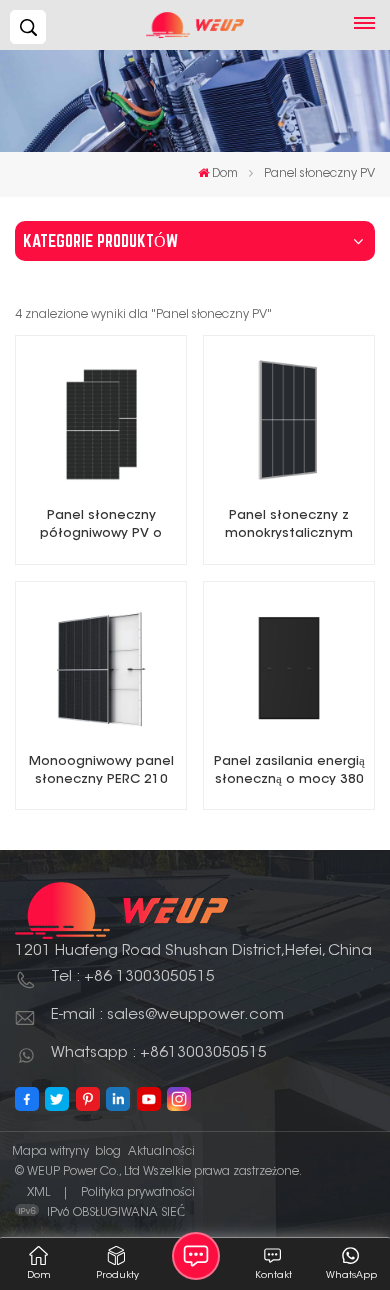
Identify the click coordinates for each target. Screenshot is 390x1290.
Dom (225, 174)
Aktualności (161, 1152)
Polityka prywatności (138, 1193)
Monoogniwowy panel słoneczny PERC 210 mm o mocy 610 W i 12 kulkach (101, 772)
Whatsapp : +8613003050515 (159, 1053)
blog (108, 1152)
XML (38, 1193)
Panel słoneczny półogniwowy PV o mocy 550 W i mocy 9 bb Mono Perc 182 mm (101, 526)
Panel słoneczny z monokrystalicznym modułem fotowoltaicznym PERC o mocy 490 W (289, 526)
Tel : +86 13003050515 (133, 977)
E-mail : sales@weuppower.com (167, 1015)
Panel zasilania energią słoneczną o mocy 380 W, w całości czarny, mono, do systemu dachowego (289, 772)
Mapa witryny (50, 1152)
